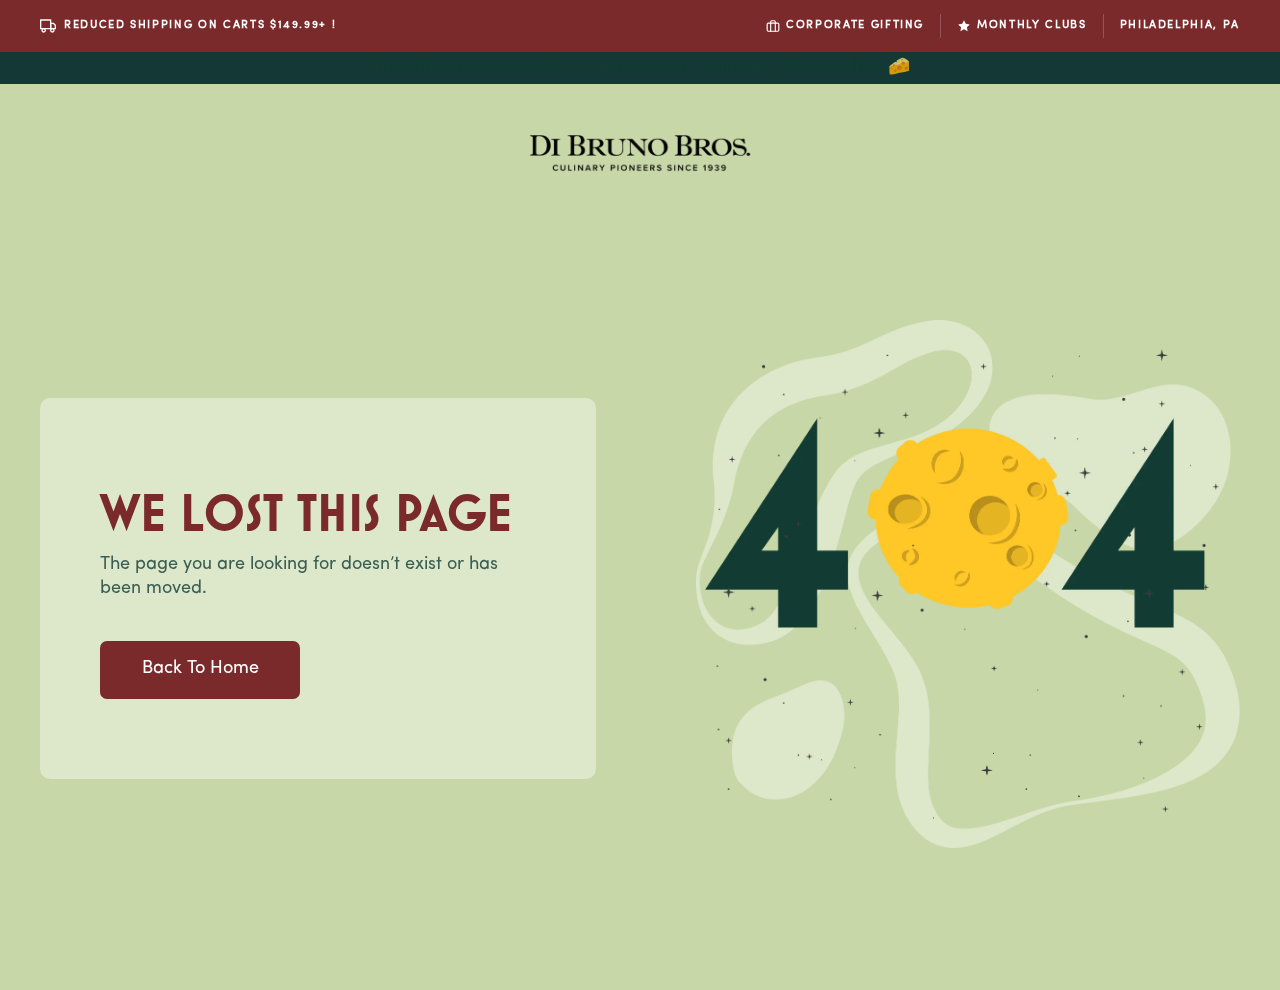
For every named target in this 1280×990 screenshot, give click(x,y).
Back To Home (200, 669)
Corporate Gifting (855, 25)
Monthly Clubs (1031, 25)
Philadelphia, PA (1180, 25)
